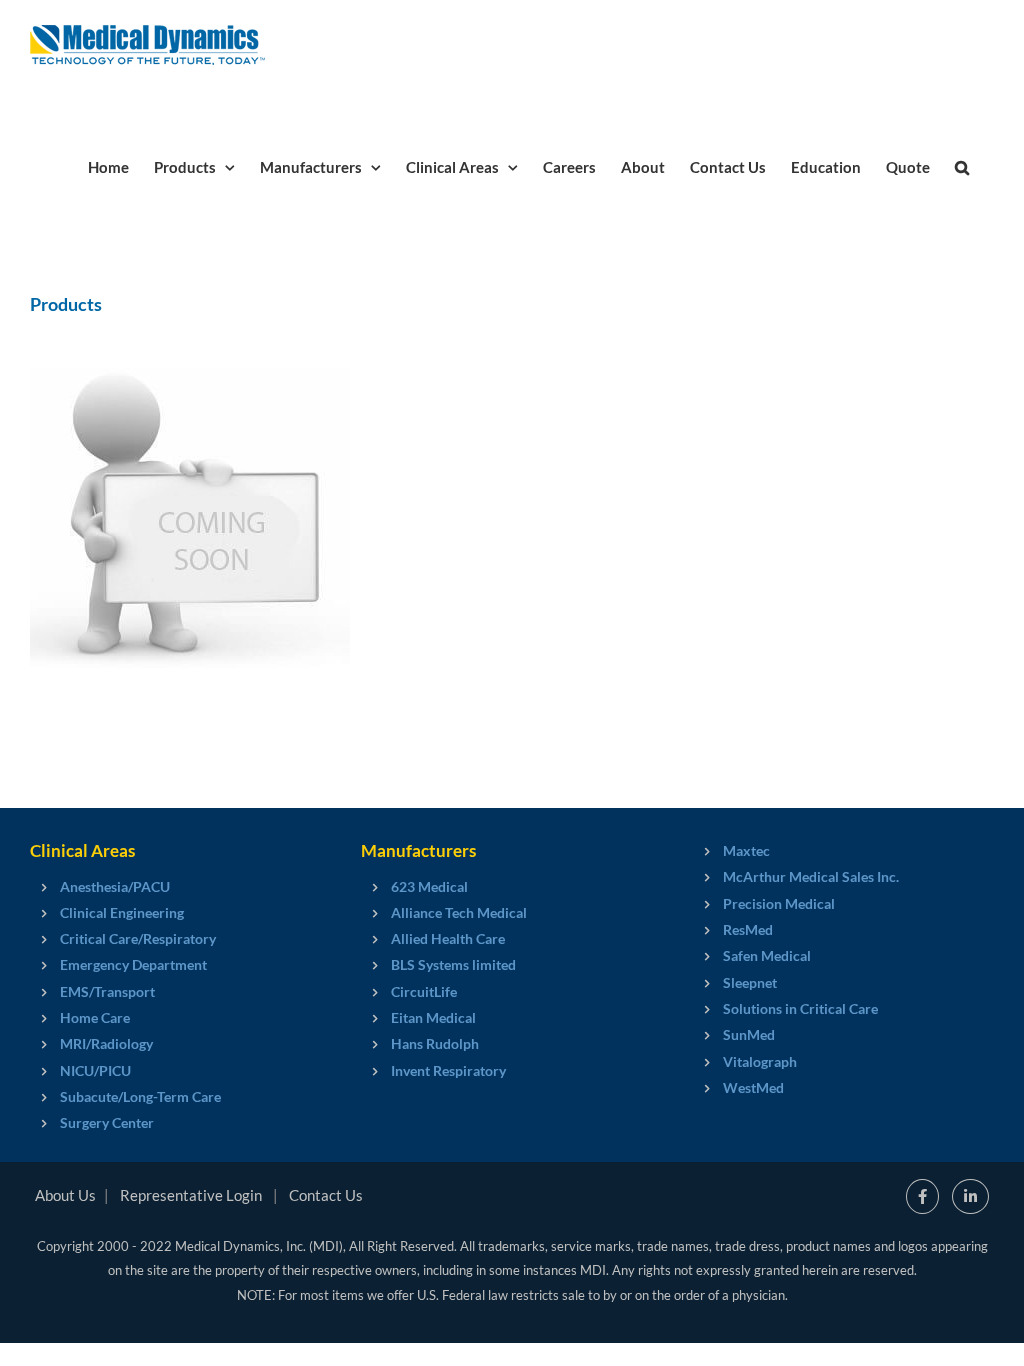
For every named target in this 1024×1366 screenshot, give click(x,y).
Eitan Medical (433, 1017)
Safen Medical (767, 955)
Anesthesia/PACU (115, 886)
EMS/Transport (107, 991)
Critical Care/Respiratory (138, 938)
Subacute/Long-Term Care (140, 1096)
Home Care (95, 1017)
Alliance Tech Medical (459, 912)
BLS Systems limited (453, 964)
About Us (65, 1195)
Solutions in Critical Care (800, 1008)
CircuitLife (424, 991)
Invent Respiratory (448, 1070)
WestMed (753, 1087)
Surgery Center (107, 1122)
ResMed (748, 929)
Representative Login (191, 1195)
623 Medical (429, 886)
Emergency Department (133, 964)
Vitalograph (760, 1061)
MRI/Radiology (106, 1043)
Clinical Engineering (122, 912)
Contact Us (326, 1195)
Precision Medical (779, 903)
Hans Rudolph (435, 1043)
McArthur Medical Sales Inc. (811, 876)
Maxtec (746, 850)
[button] (962, 166)
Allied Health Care (448, 938)
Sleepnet (750, 982)
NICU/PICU (95, 1070)
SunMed (749, 1034)
